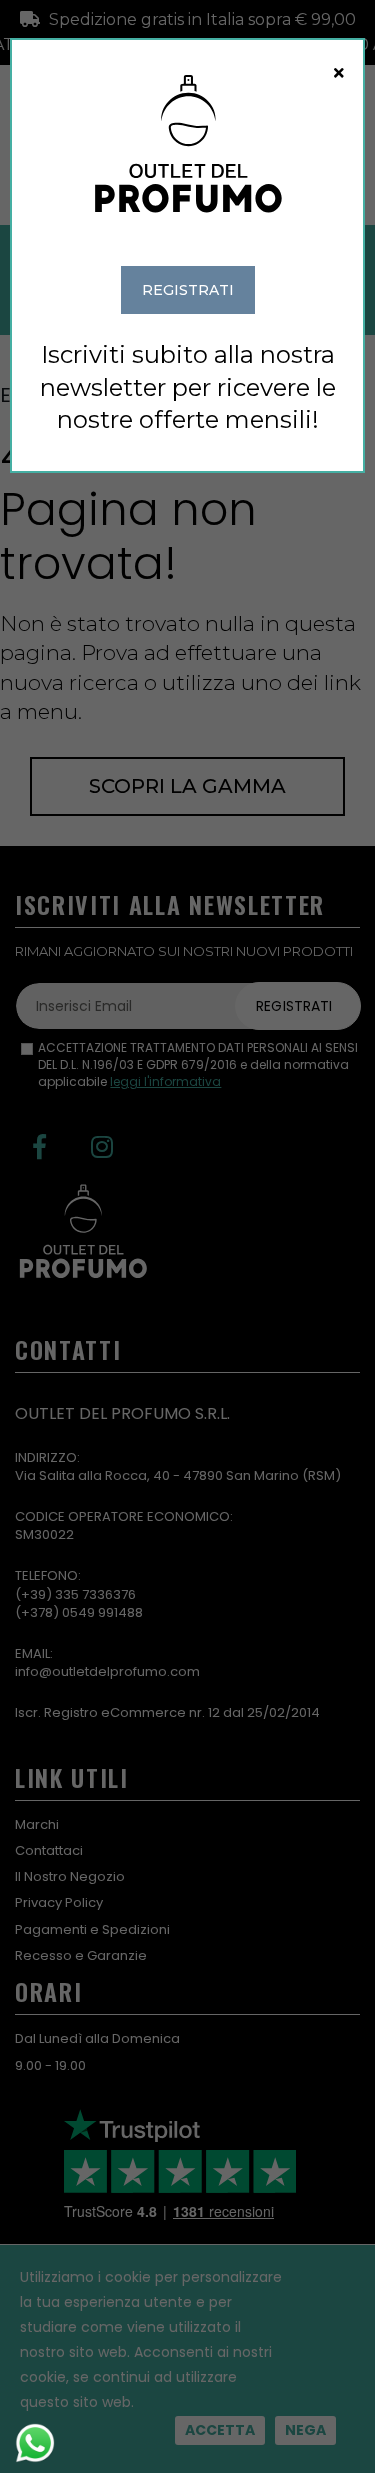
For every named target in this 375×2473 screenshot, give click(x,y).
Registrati (188, 290)
